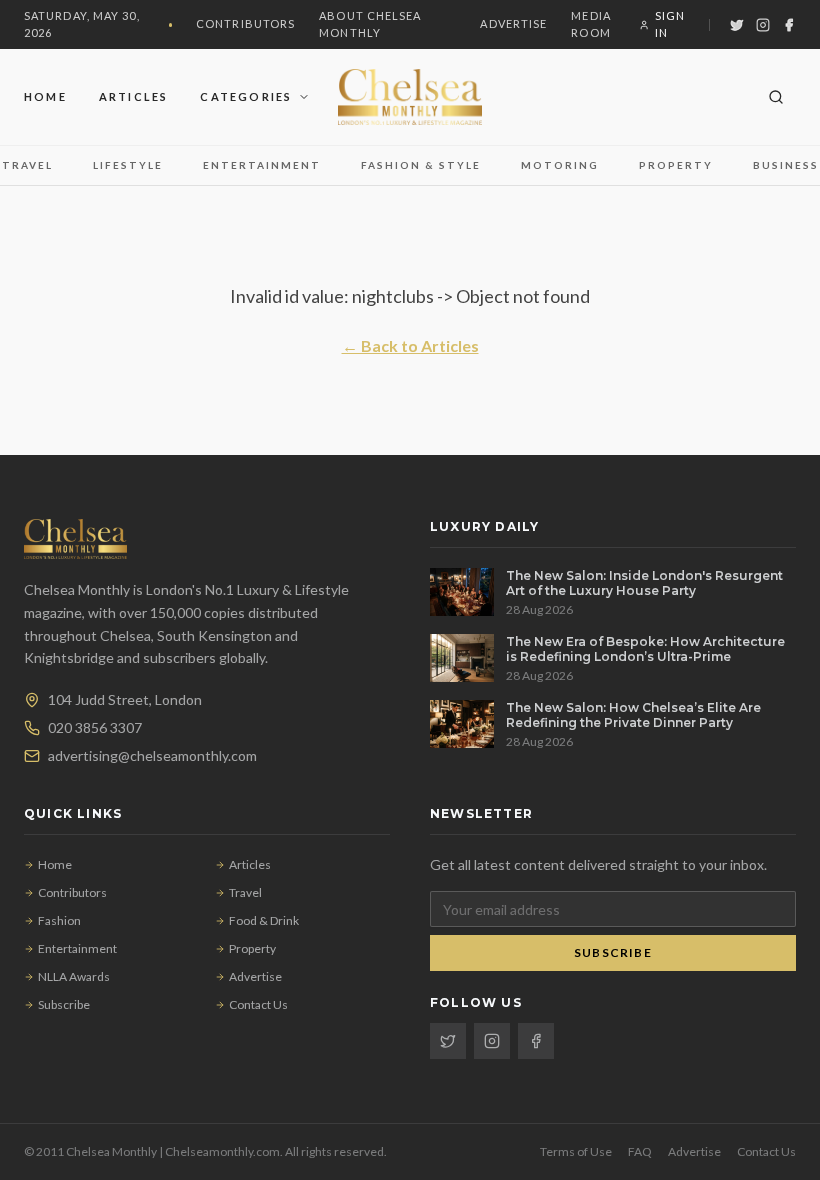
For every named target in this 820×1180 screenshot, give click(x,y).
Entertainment (262, 165)
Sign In (670, 24)
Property (676, 165)
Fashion (59, 920)
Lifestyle (128, 165)
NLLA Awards (74, 976)
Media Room (591, 24)
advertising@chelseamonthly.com (152, 755)
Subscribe (64, 1004)
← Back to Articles (410, 345)
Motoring (560, 165)
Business (786, 165)
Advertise (513, 23)
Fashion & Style (421, 165)
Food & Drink (264, 920)
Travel (27, 165)
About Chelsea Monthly (370, 24)
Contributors (245, 23)
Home (45, 96)
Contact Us (258, 1004)
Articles (134, 96)
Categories (246, 96)
